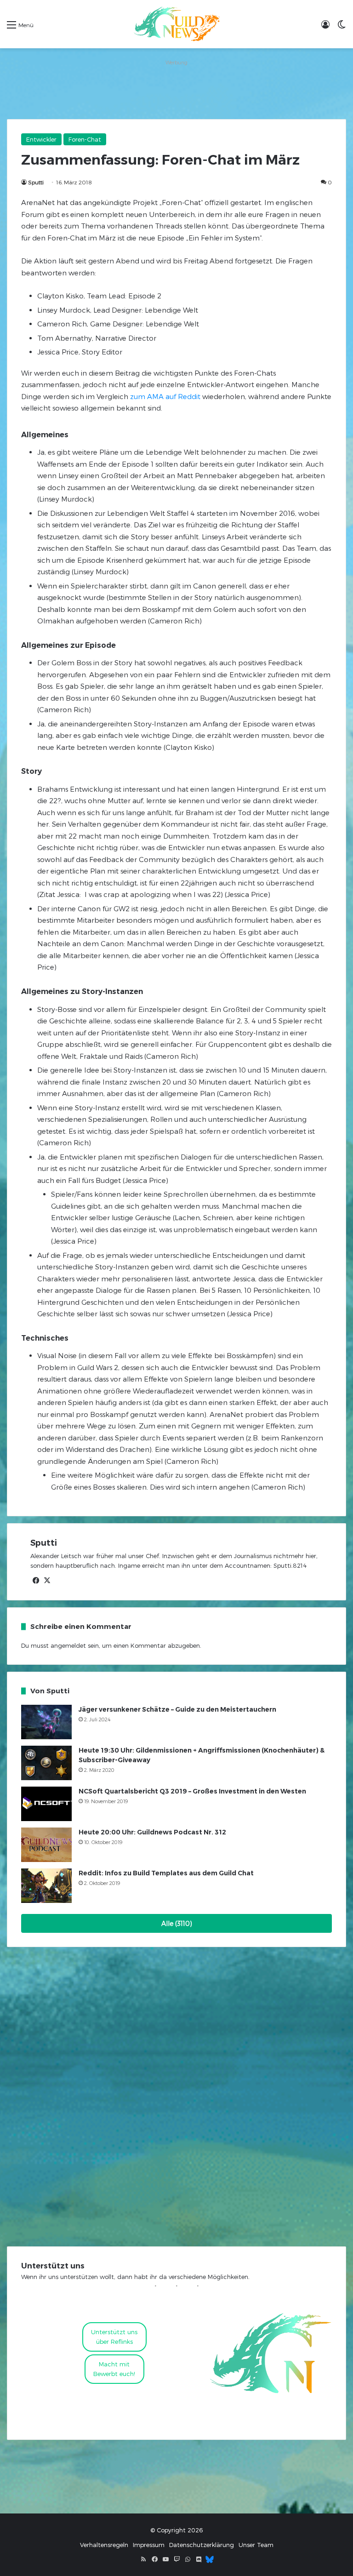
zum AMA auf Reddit (165, 396)
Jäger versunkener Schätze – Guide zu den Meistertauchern (177, 1709)
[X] (47, 1581)
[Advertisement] (176, 89)
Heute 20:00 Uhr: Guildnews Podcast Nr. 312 (152, 1832)
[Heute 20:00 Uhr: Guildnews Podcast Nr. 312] (46, 1845)
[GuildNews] (176, 24)
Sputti (36, 182)
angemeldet (68, 1645)
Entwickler (41, 139)
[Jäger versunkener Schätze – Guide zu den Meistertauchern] (46, 1722)
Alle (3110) (177, 1923)
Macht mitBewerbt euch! (114, 2369)
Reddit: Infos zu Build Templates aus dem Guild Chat (166, 1873)
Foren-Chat (85, 139)
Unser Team (256, 2545)
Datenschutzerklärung (202, 2545)
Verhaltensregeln (104, 2545)
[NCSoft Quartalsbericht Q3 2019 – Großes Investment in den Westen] (46, 1804)
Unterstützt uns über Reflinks (114, 2337)
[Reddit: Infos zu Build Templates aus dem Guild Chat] (46, 1886)
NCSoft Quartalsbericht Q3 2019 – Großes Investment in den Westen (192, 1791)
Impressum (149, 2545)
